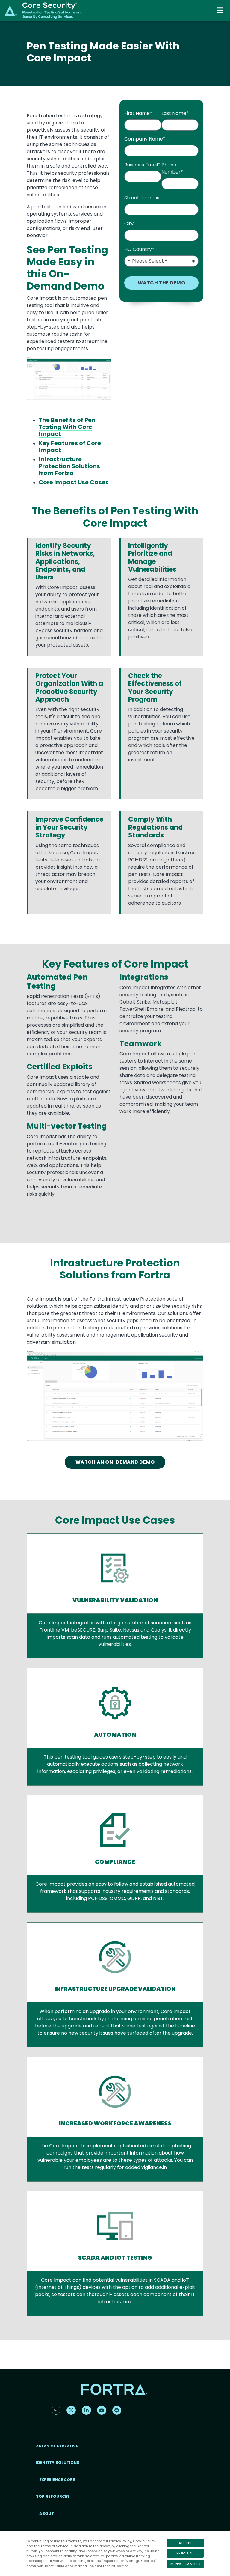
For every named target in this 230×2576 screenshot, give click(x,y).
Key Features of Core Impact (70, 447)
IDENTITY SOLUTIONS (58, 2463)
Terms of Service (54, 2546)
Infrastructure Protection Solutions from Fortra (69, 466)
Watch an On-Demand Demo (115, 1462)
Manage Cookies (185, 2564)
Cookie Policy (144, 2541)
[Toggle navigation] (220, 10)
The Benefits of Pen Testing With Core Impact (67, 427)
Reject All (185, 2553)
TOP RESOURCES (53, 2496)
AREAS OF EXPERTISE (57, 2446)
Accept (185, 2543)
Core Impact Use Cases (74, 482)
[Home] (44, 10)
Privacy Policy (120, 2541)
